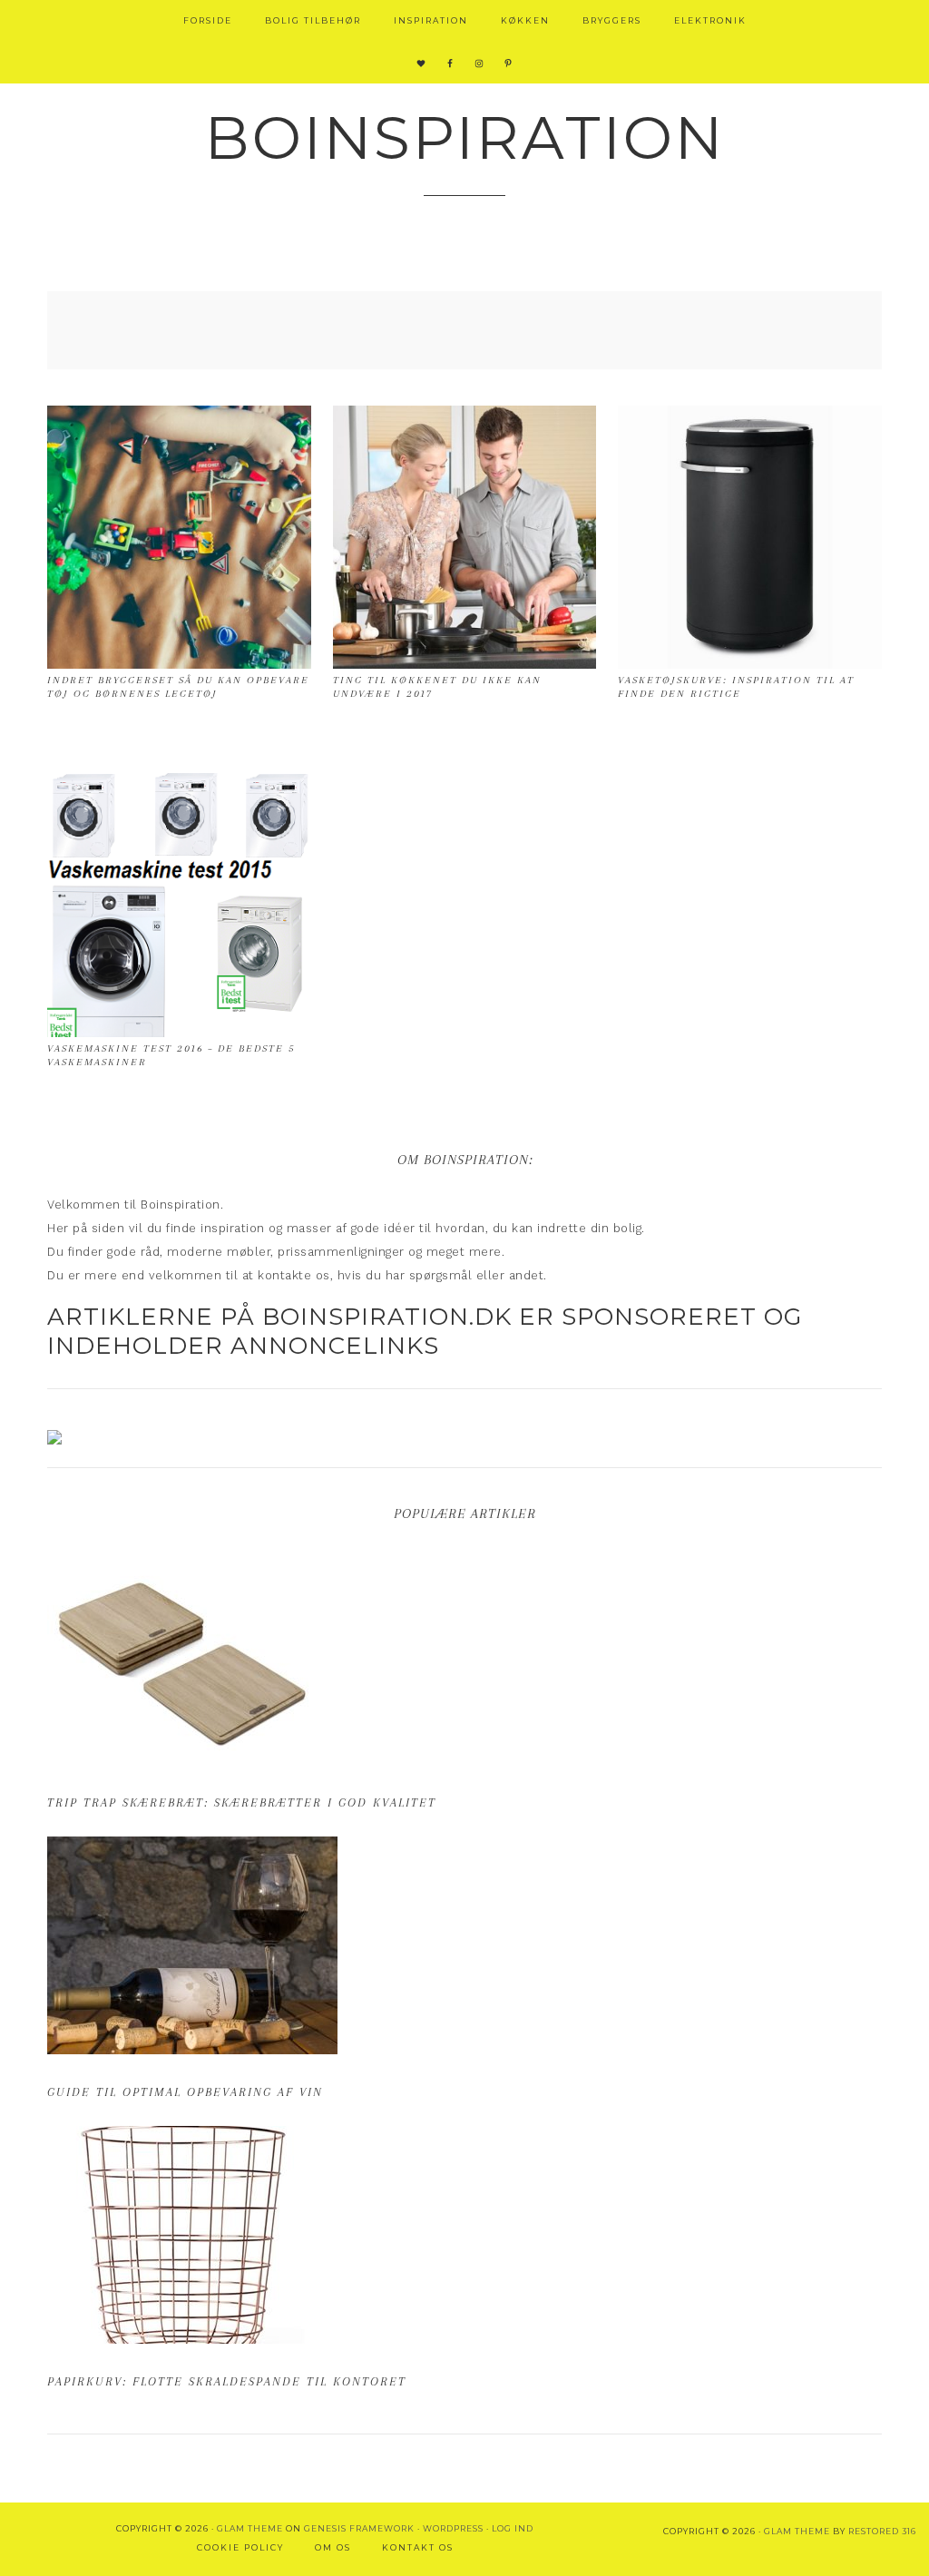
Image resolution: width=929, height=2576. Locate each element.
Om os (333, 2547)
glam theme (797, 2531)
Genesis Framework (359, 2528)
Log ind (513, 2528)
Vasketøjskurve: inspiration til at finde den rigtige (736, 686)
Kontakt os (418, 2547)
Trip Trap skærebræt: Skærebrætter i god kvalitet (242, 1802)
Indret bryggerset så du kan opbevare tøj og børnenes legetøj (178, 686)
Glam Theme (250, 2528)
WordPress (453, 2528)
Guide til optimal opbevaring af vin (185, 2092)
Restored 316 (882, 2531)
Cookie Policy (240, 2547)
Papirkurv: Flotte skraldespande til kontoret (227, 2381)
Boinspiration (465, 137)
